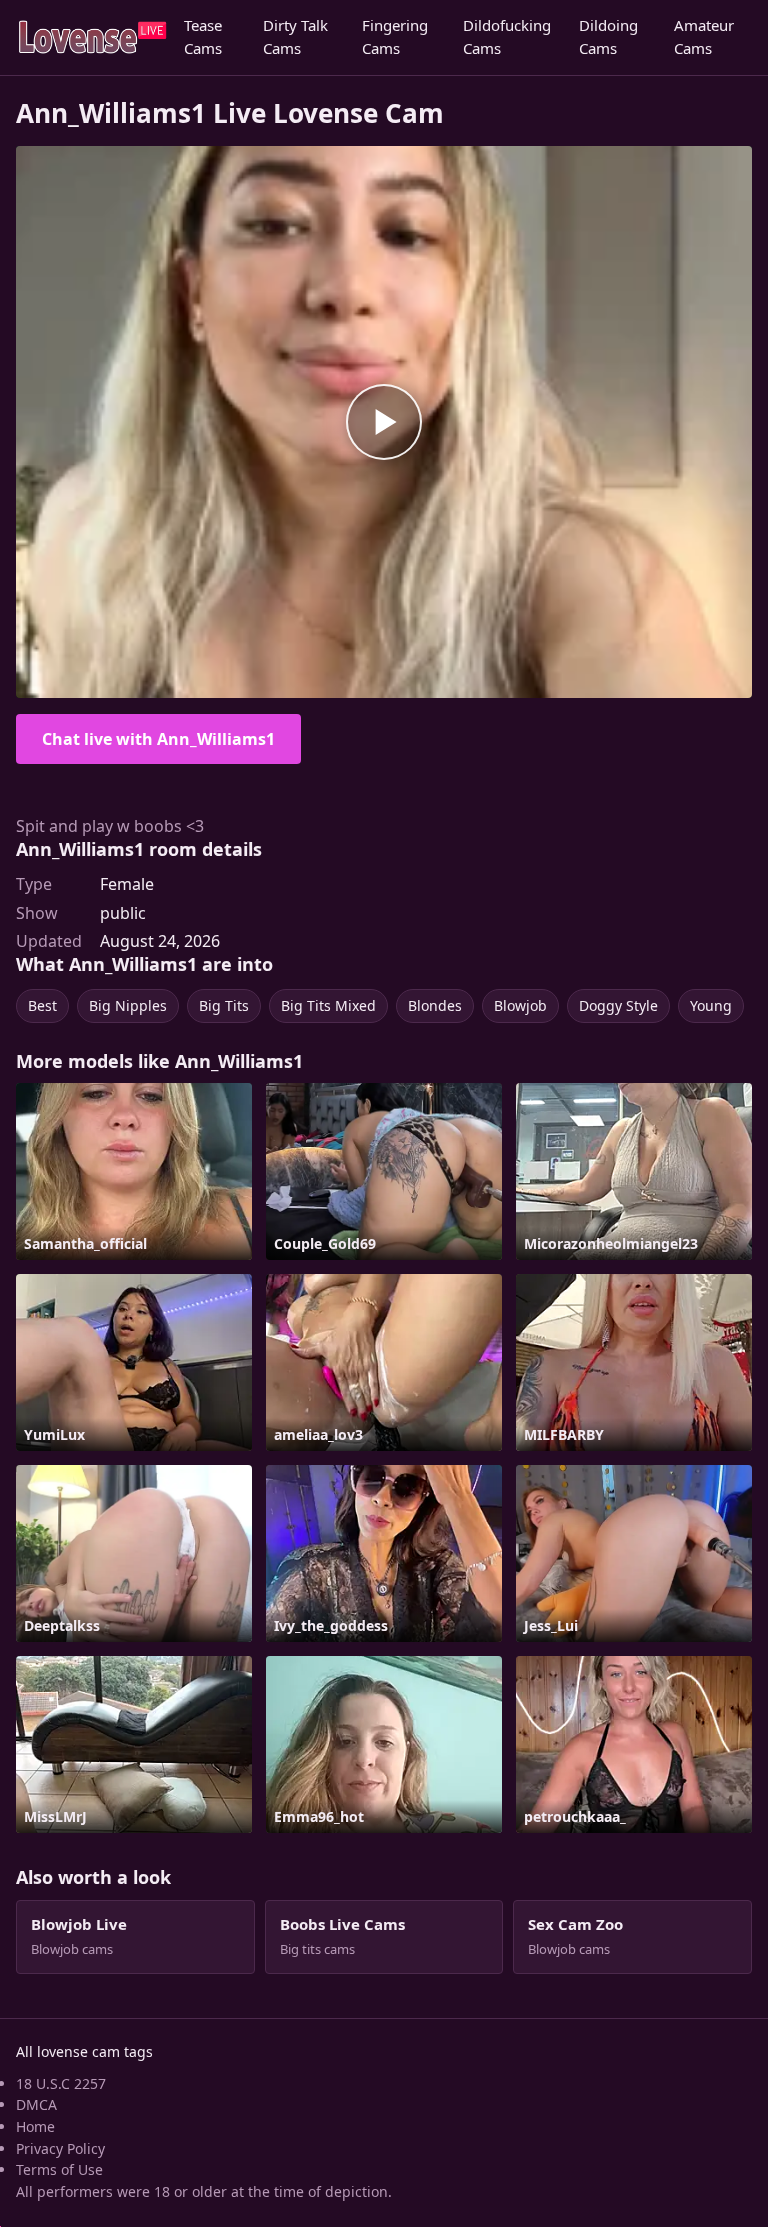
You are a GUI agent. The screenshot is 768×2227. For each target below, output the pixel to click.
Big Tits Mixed (328, 1005)
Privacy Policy (60, 2148)
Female (127, 884)
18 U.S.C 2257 (61, 2083)
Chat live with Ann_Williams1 (158, 739)
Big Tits (224, 1005)
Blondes (435, 1005)
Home (35, 2126)
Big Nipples (128, 1005)
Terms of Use (59, 2169)
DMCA (36, 2104)
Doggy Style (618, 1005)
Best (42, 1005)
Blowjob (520, 1005)
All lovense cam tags (84, 2051)
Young (711, 1005)
